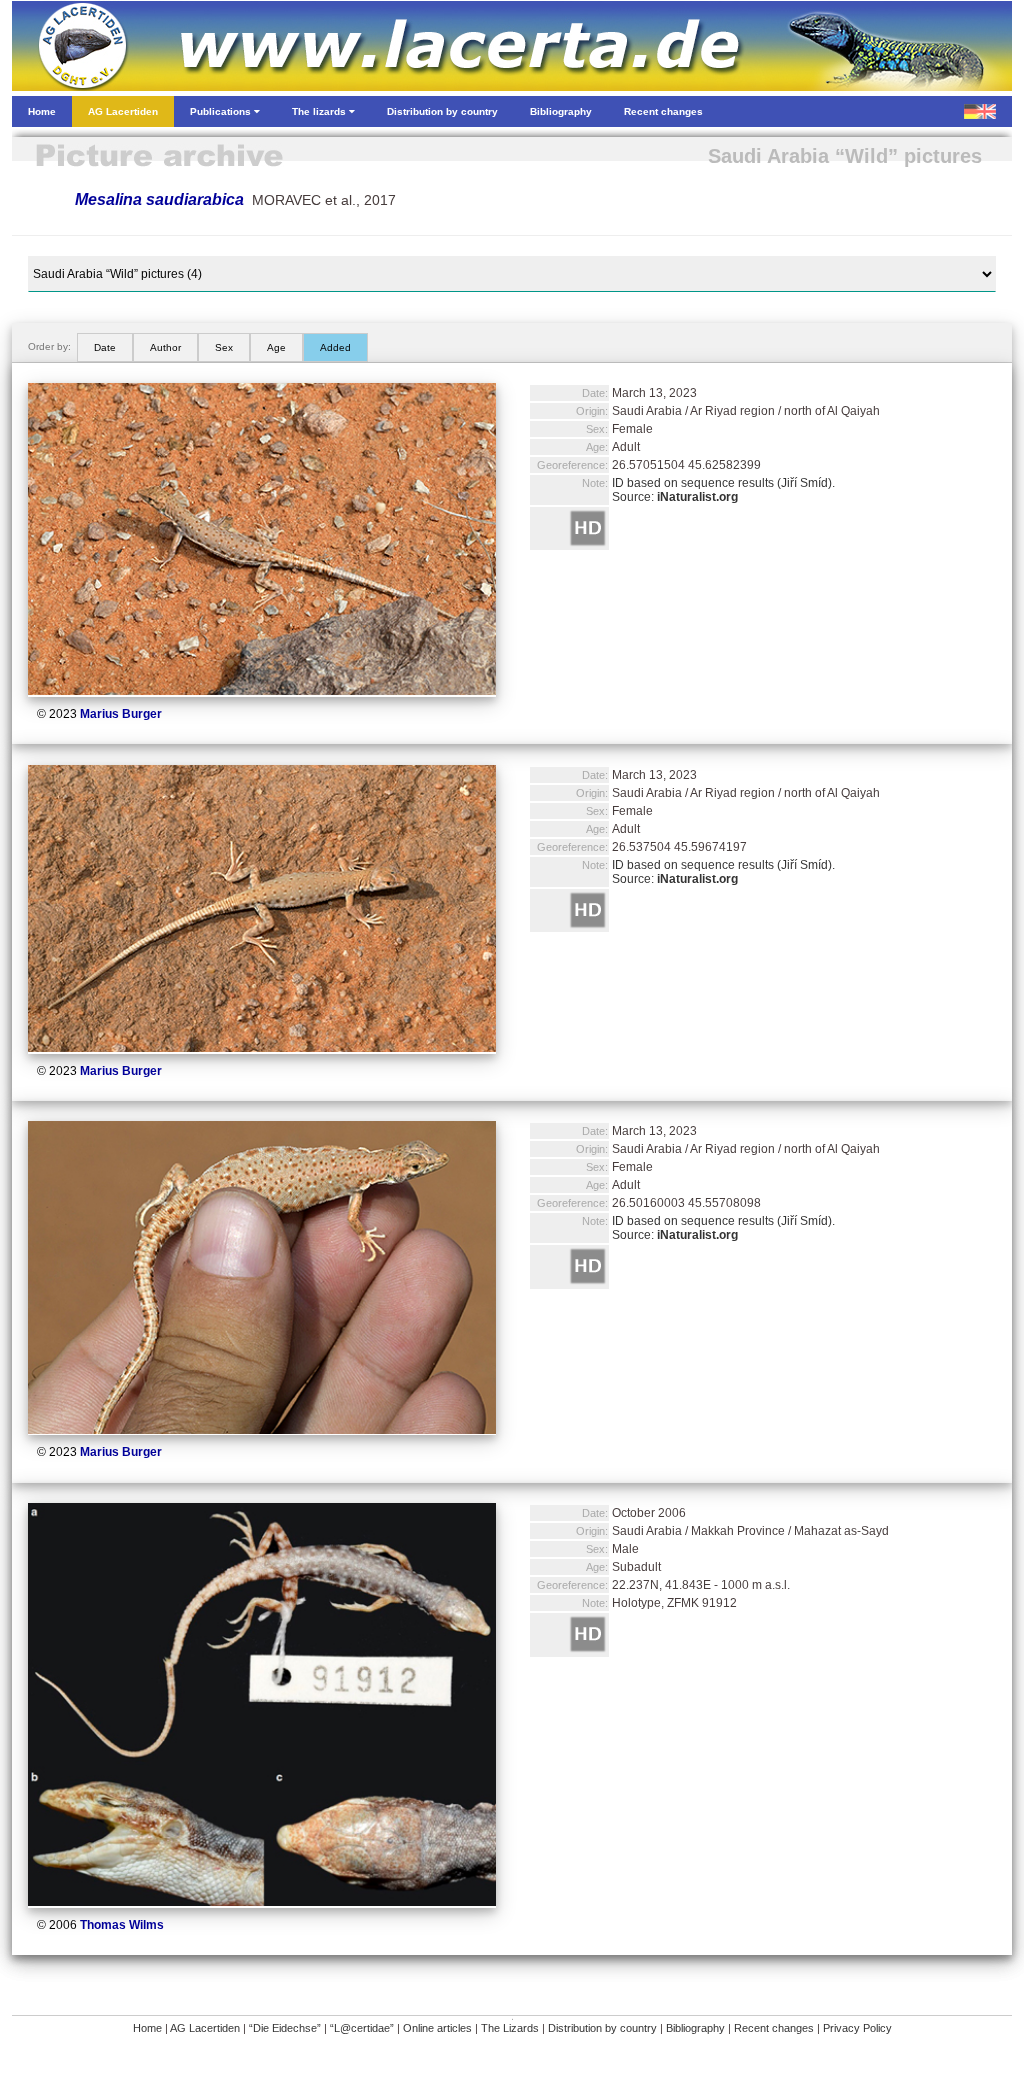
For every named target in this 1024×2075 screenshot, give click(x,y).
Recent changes (774, 2028)
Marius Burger (121, 714)
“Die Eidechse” (285, 2028)
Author (165, 347)
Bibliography (695, 2028)
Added (335, 347)
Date (105, 347)
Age (276, 347)
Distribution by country (602, 2028)
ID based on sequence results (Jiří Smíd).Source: (723, 490)
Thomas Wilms (122, 1925)
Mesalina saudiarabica (159, 199)
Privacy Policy (857, 2028)
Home (147, 2028)
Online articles (437, 2028)
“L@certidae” (362, 2028)
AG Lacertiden (205, 2028)
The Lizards (510, 2028)
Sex (224, 347)
